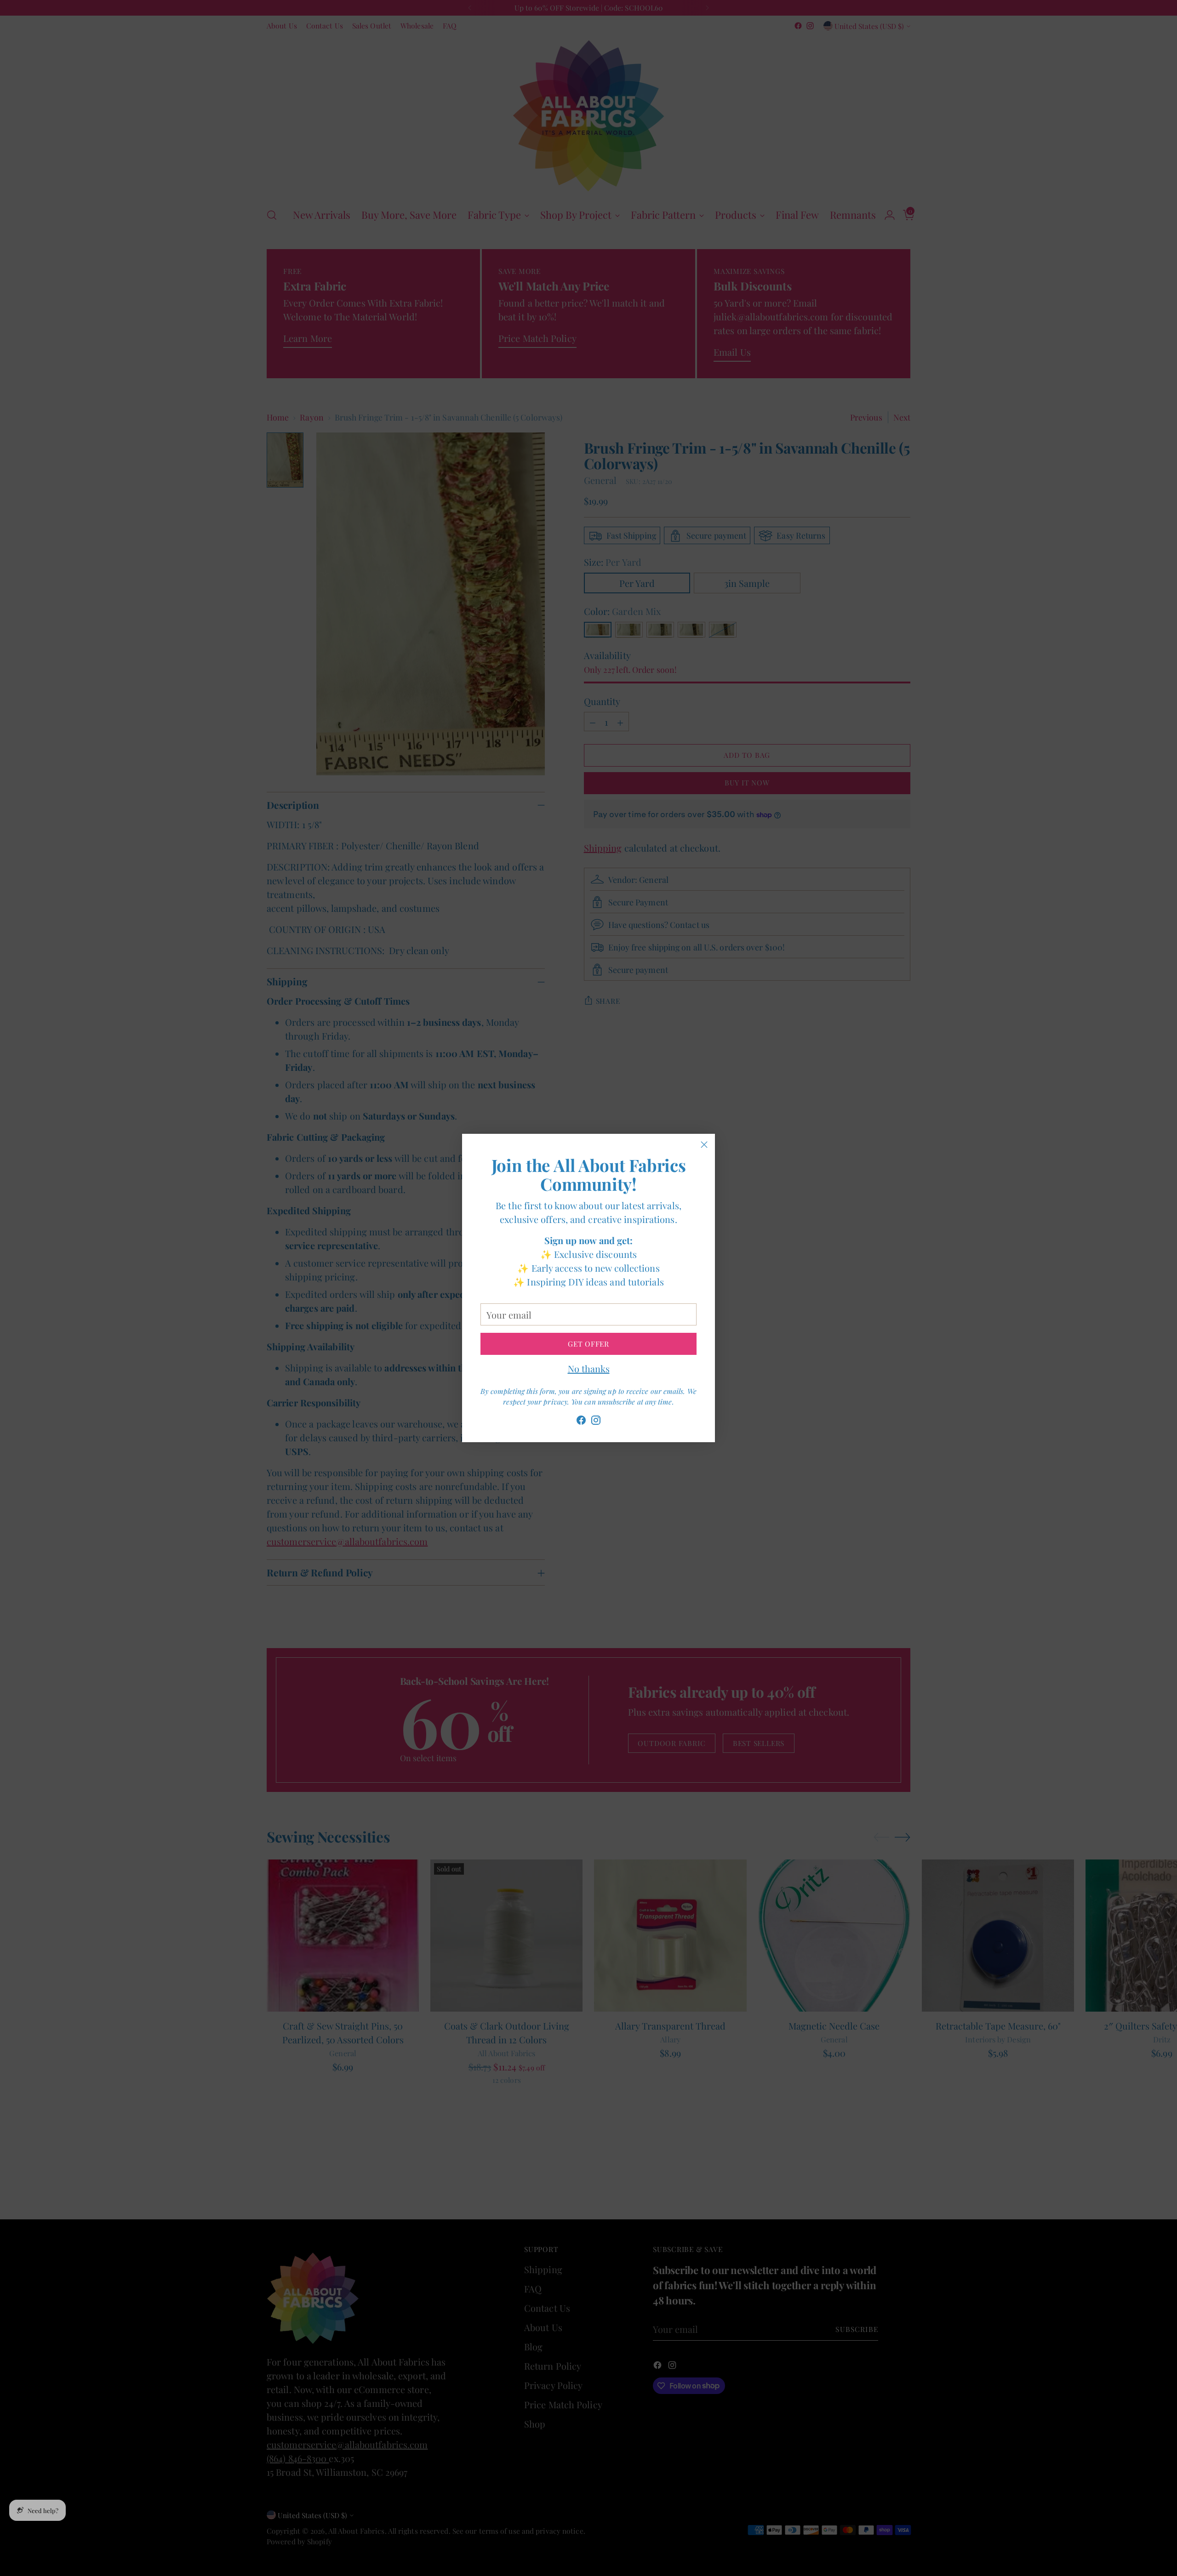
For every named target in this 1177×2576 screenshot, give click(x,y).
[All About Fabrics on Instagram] (596, 1422)
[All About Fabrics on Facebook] (581, 1422)
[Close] (704, 1145)
